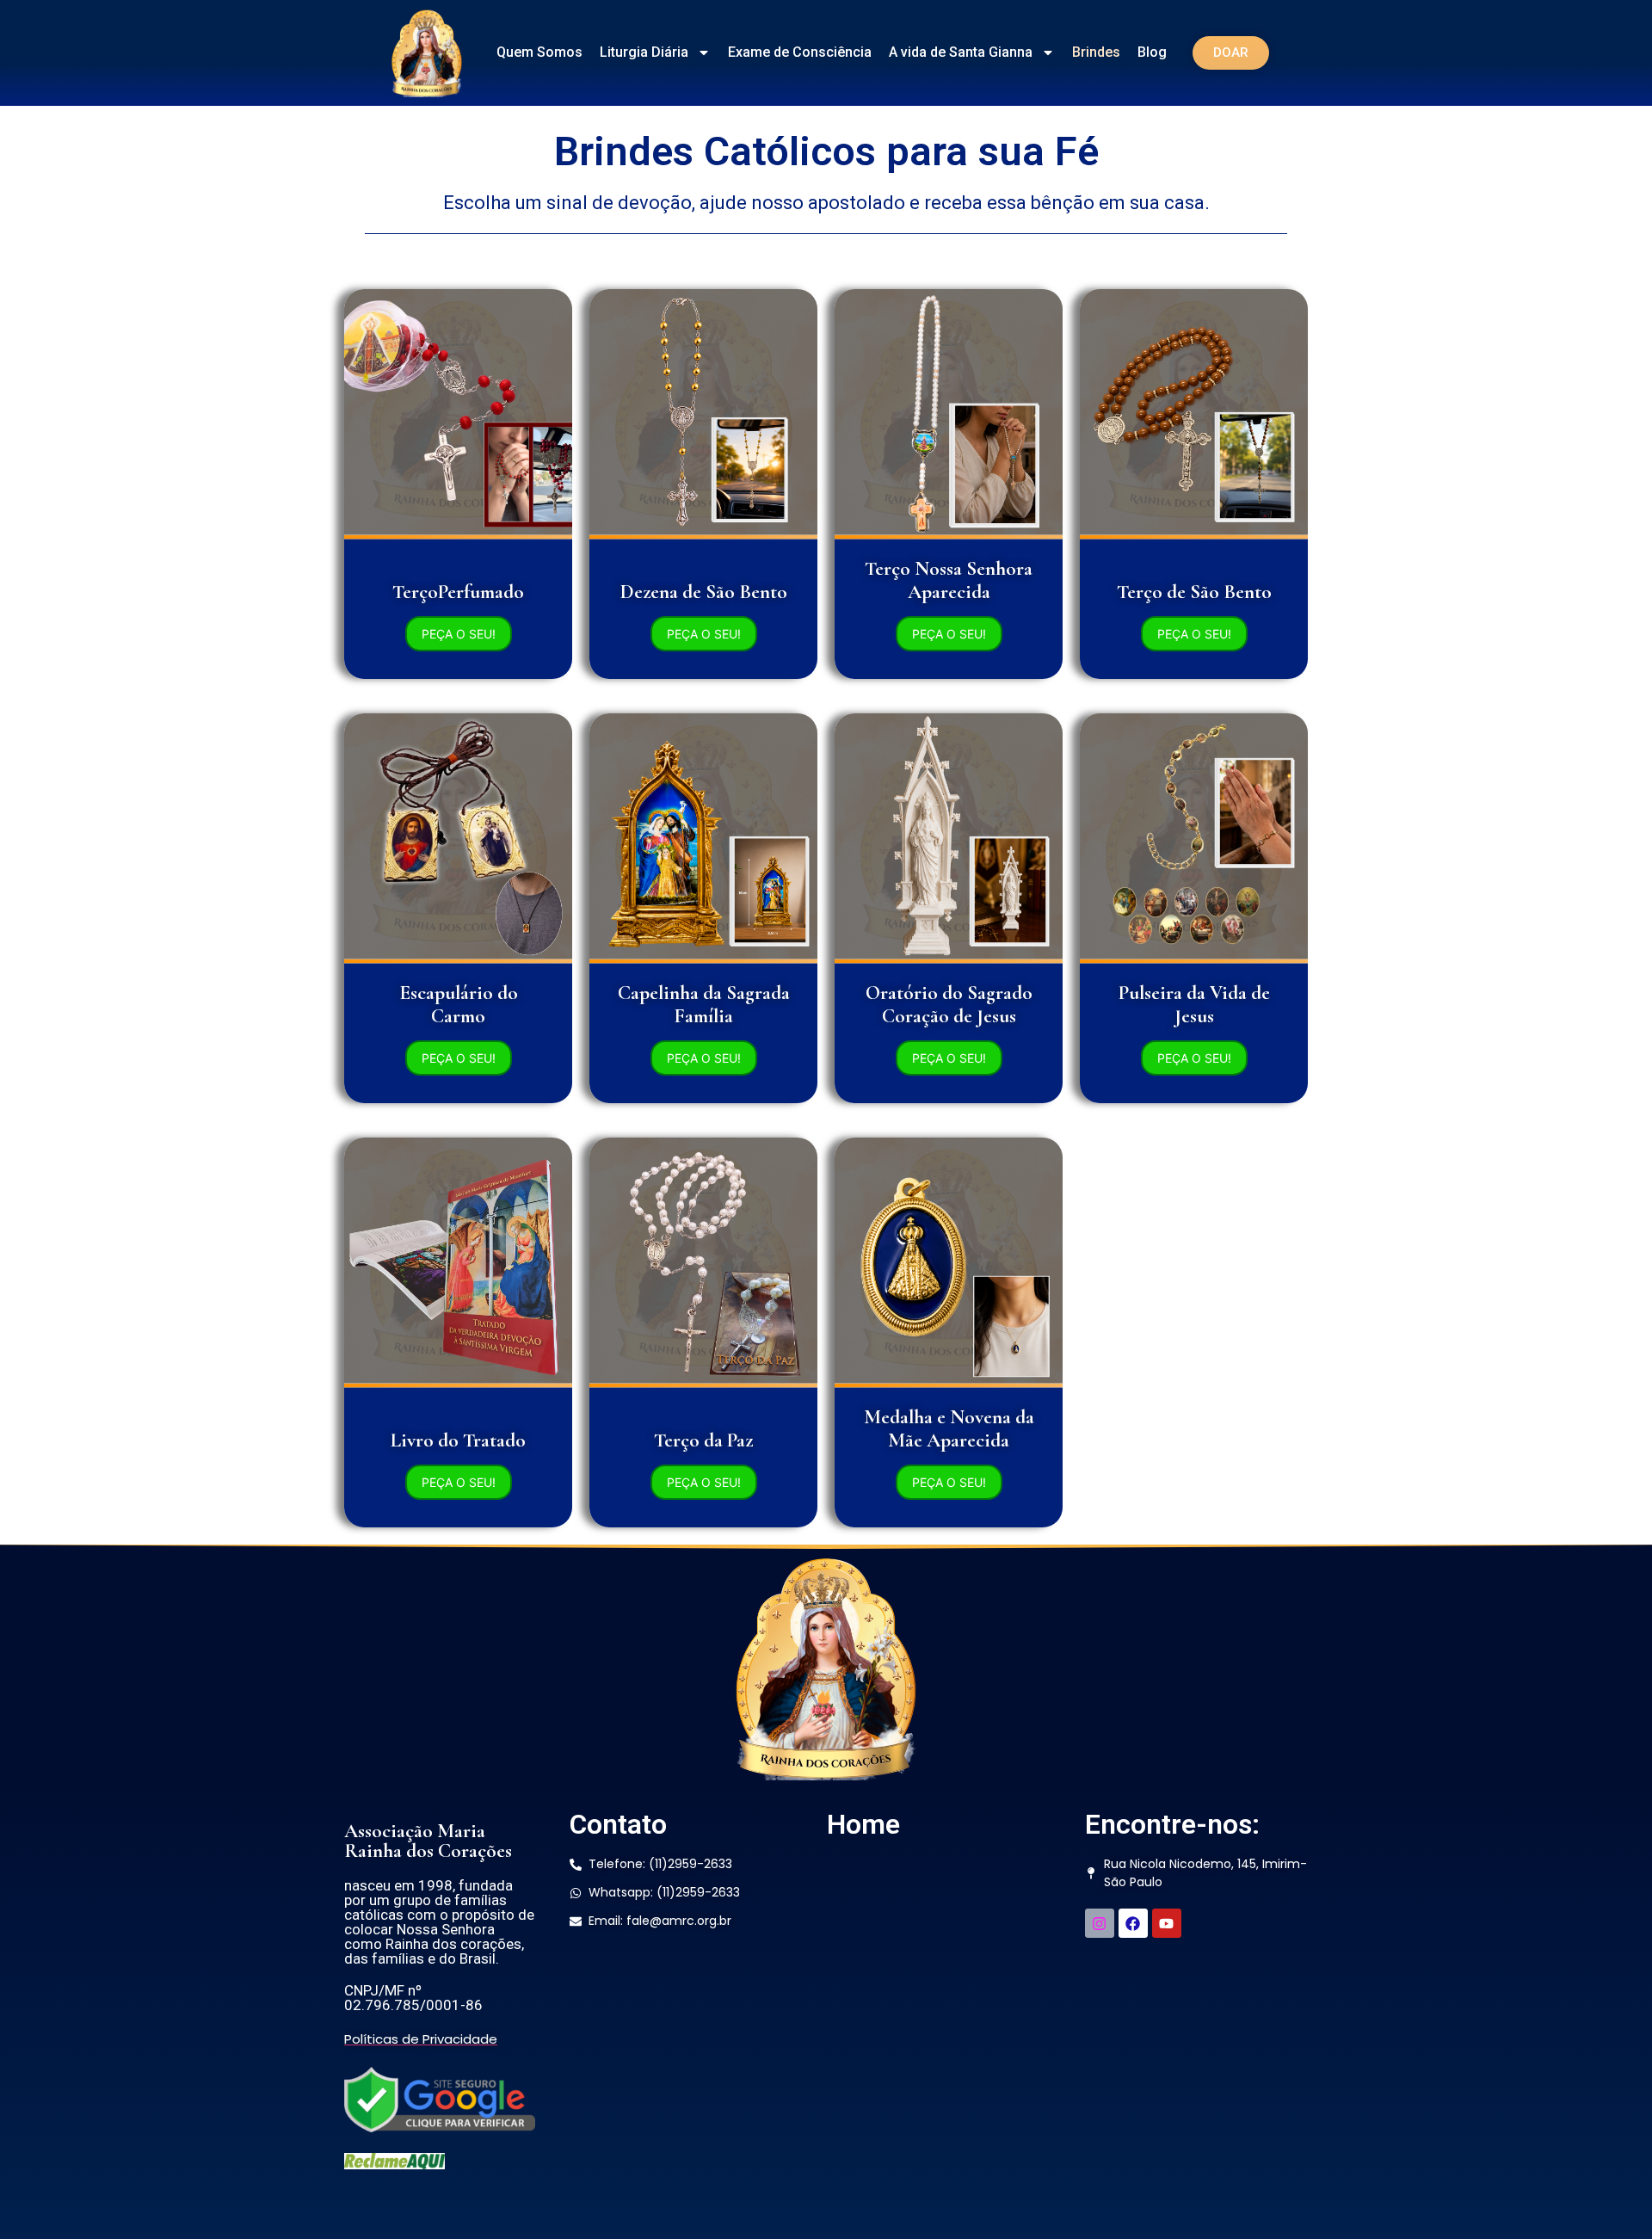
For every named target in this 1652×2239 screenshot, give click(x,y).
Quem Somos (539, 52)
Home (863, 1824)
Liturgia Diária (644, 52)
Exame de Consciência (800, 52)
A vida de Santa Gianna (961, 52)
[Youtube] (1167, 1923)
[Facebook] (1133, 1923)
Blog (1152, 52)
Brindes (1096, 52)
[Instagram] (1100, 1923)
